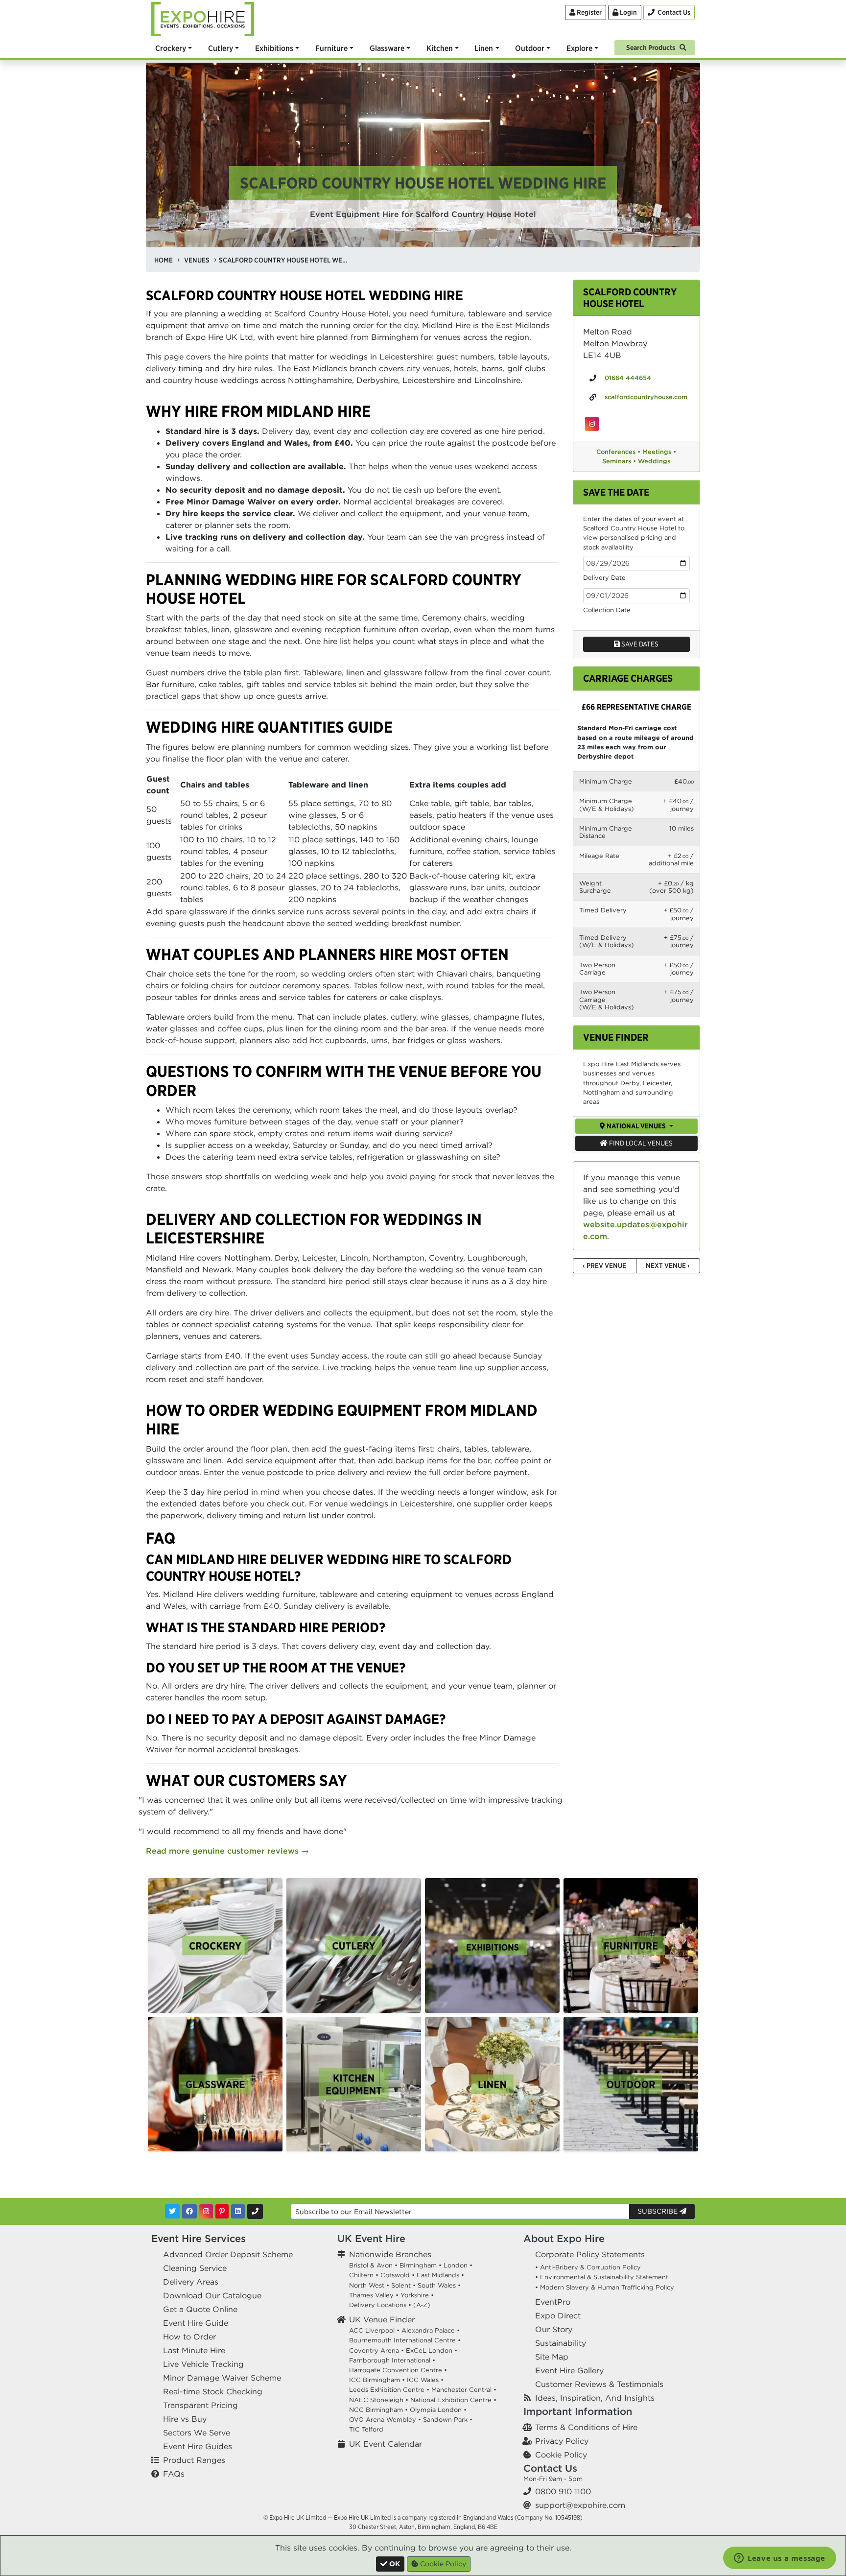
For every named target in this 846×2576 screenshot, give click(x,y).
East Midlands (438, 2275)
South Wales (437, 2285)
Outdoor (530, 48)
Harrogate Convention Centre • (398, 2370)
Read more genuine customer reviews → (227, 1851)
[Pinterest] (222, 2211)
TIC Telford (366, 2429)
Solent (401, 2285)
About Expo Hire (564, 2238)
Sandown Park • (448, 2420)
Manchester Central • (464, 2390)
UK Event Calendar (386, 2444)
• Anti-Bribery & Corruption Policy (588, 2267)
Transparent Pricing (200, 2405)
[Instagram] (206, 2211)
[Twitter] (172, 2211)
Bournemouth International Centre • (405, 2340)
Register (588, 12)
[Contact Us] (255, 2211)
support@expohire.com (580, 2505)
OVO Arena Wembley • (385, 2420)
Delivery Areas (191, 2282)
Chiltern (361, 2275)
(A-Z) (422, 2305)
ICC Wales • (425, 2380)
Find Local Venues (640, 1143)
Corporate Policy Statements (590, 2254)
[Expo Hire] (203, 18)
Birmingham (418, 2265)
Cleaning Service (195, 2268)
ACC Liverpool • (374, 2330)
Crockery (171, 48)
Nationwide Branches (390, 2254)
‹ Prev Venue (604, 1265)
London (456, 2265)
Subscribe (658, 2211)
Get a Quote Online (200, 2309)
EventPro (553, 2302)
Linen (484, 48)
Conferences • (618, 452)
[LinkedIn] (238, 2211)
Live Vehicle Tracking (203, 2364)
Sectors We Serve (197, 2433)
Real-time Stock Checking (213, 2391)
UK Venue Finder (382, 2319)
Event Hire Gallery (569, 2370)
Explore (579, 48)
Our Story (554, 2329)
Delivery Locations (378, 2305)
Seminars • (619, 461)
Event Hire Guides (198, 2446)
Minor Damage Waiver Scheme (222, 2378)
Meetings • (659, 452)
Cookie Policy (561, 2455)
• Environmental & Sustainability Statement (602, 2277)
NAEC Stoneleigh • (379, 2400)
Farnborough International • (392, 2360)
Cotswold (395, 2275)
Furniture (331, 48)
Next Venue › (668, 1265)
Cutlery (221, 48)
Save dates (639, 644)
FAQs (174, 2474)
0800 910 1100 (563, 2491)
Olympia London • (438, 2410)
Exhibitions (274, 48)
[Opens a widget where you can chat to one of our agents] (780, 2559)
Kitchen (440, 48)
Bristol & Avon (371, 2265)
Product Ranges (194, 2460)
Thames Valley (371, 2295)
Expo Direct (558, 2315)
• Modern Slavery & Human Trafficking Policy (605, 2287)
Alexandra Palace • (431, 2330)
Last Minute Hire (194, 2350)
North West (367, 2285)
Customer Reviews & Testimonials (599, 2384)
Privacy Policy (562, 2441)
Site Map (552, 2357)
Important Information (578, 2411)
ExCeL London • (432, 2350)
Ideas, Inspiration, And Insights (595, 2398)
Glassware (387, 48)
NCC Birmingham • (378, 2410)
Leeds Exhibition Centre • (389, 2390)
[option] (215, 1945)
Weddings (654, 461)
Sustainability (561, 2343)
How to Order (189, 2337)
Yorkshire (415, 2295)
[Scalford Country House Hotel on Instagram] (592, 424)
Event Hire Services (199, 2238)
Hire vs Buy (185, 2419)
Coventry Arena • (376, 2350)
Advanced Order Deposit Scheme (228, 2254)
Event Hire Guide (196, 2323)
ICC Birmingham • (377, 2380)
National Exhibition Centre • (453, 2400)
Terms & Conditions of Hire (586, 2427)
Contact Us (550, 2468)
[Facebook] (189, 2211)
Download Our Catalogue (212, 2295)
